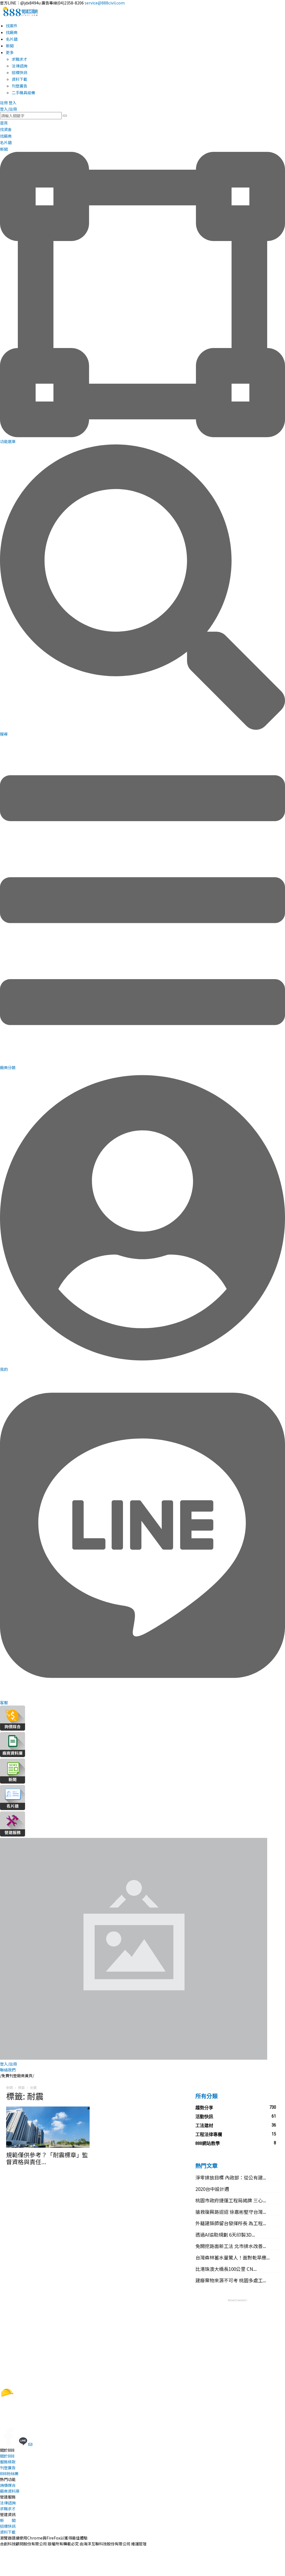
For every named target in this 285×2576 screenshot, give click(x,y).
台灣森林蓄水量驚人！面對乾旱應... (233, 2257)
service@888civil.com (105, 3)
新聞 (9, 2087)
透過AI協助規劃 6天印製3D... (225, 2235)
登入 (13, 103)
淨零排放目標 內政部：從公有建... (231, 2177)
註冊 (4, 103)
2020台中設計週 (212, 2189)
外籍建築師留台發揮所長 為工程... (231, 2223)
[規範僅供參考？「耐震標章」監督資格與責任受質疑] (48, 2127)
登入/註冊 (8, 109)
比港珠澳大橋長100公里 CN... (226, 2269)
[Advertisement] (237, 2338)
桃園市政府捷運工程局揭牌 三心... (231, 2200)
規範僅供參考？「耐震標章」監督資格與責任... (47, 2158)
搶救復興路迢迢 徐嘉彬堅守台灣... (231, 2212)
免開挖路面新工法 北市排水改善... (231, 2246)
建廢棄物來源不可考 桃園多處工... (231, 2280)
